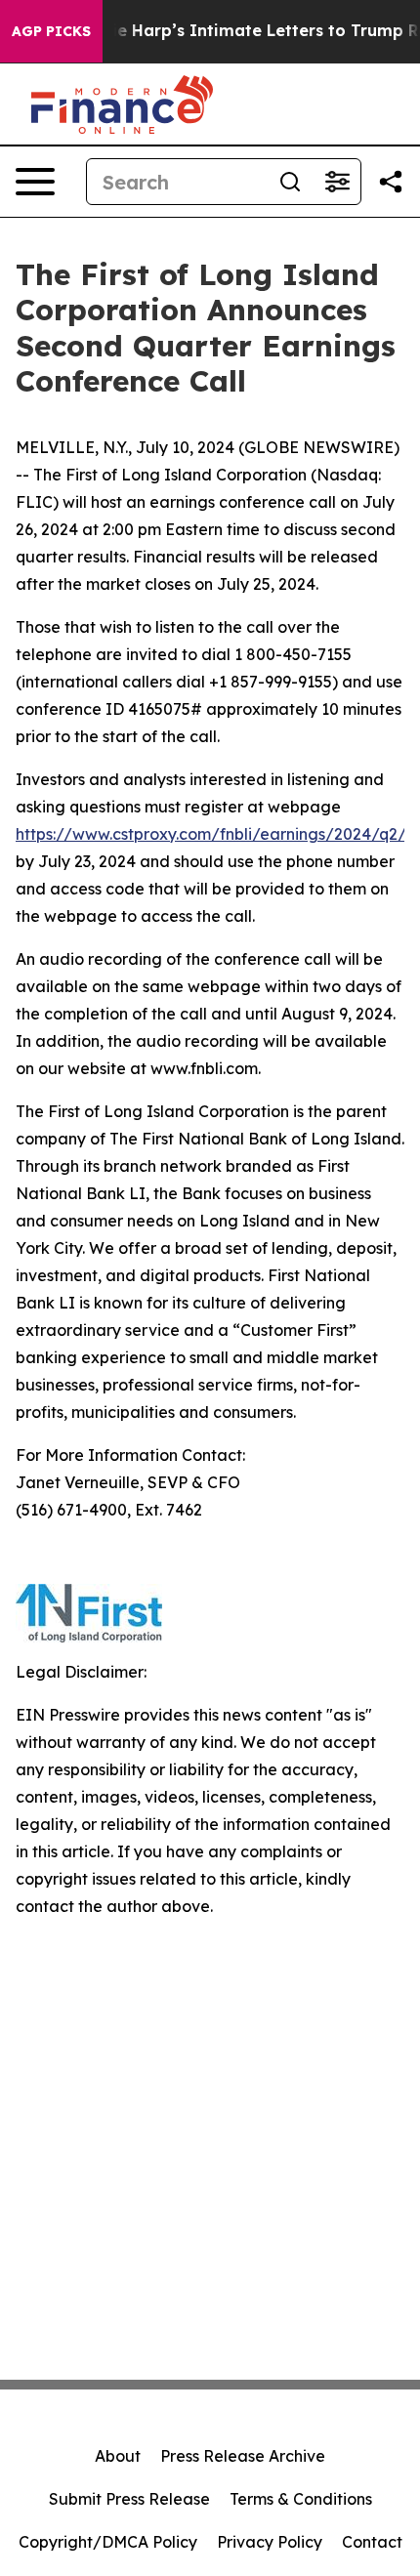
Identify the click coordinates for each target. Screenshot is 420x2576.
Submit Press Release (129, 2499)
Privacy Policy (270, 2542)
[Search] (290, 182)
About (118, 2456)
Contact (372, 2542)
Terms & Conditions (301, 2499)
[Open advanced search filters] (337, 182)
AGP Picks (51, 31)
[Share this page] (391, 182)
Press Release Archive (243, 2456)
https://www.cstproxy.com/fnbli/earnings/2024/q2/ (211, 834)
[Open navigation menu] (35, 182)
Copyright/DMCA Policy (108, 2542)
